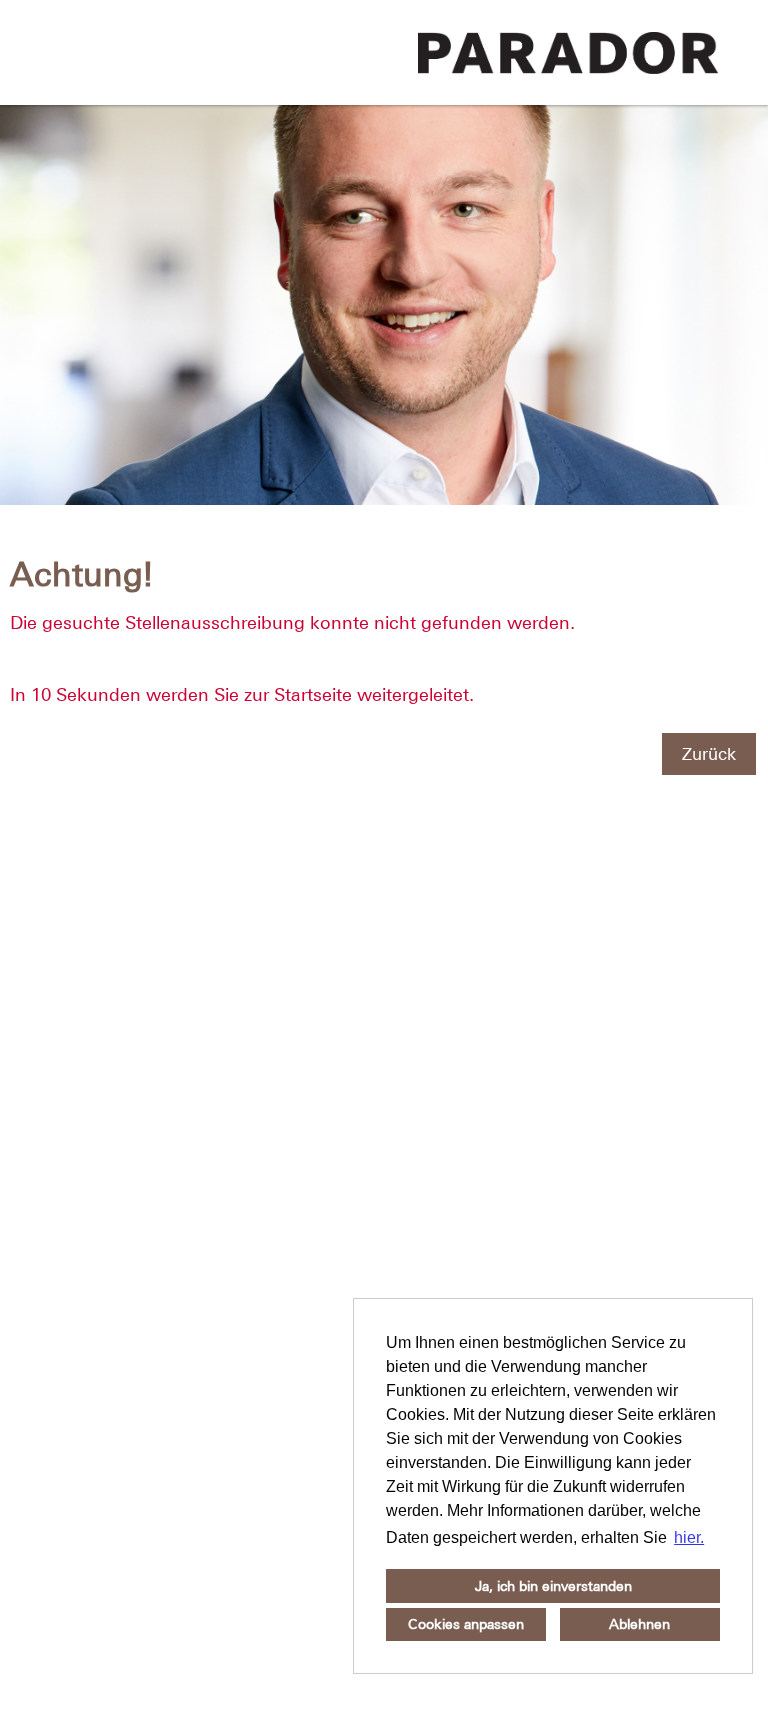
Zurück (709, 754)
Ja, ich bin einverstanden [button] (553, 1586)
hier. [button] (689, 1537)
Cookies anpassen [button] (466, 1624)
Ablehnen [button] (639, 1624)
